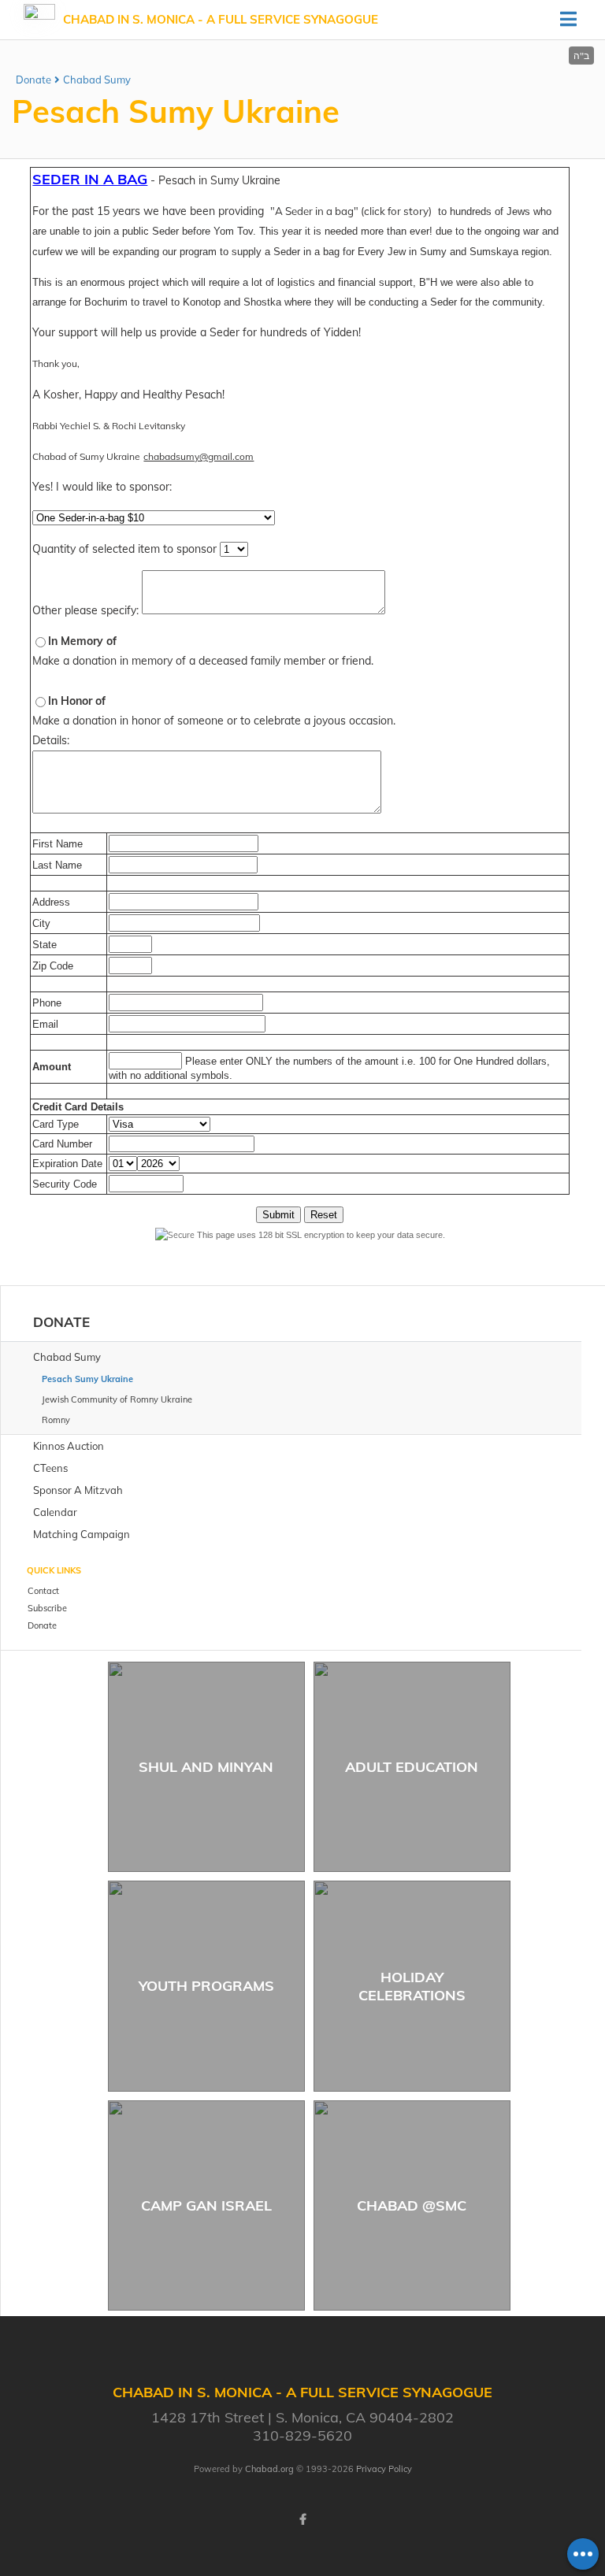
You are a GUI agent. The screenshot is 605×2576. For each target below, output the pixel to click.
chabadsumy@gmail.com (199, 456)
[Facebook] (302, 2519)
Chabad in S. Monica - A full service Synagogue (221, 19)
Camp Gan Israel (206, 2205)
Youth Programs (206, 1986)
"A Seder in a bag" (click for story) (351, 211)
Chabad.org (269, 2469)
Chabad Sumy (97, 80)
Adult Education (412, 1767)
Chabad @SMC (412, 2205)
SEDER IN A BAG (90, 179)
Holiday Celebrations (412, 1986)
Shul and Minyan (206, 1767)
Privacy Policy (384, 2469)
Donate (33, 80)
